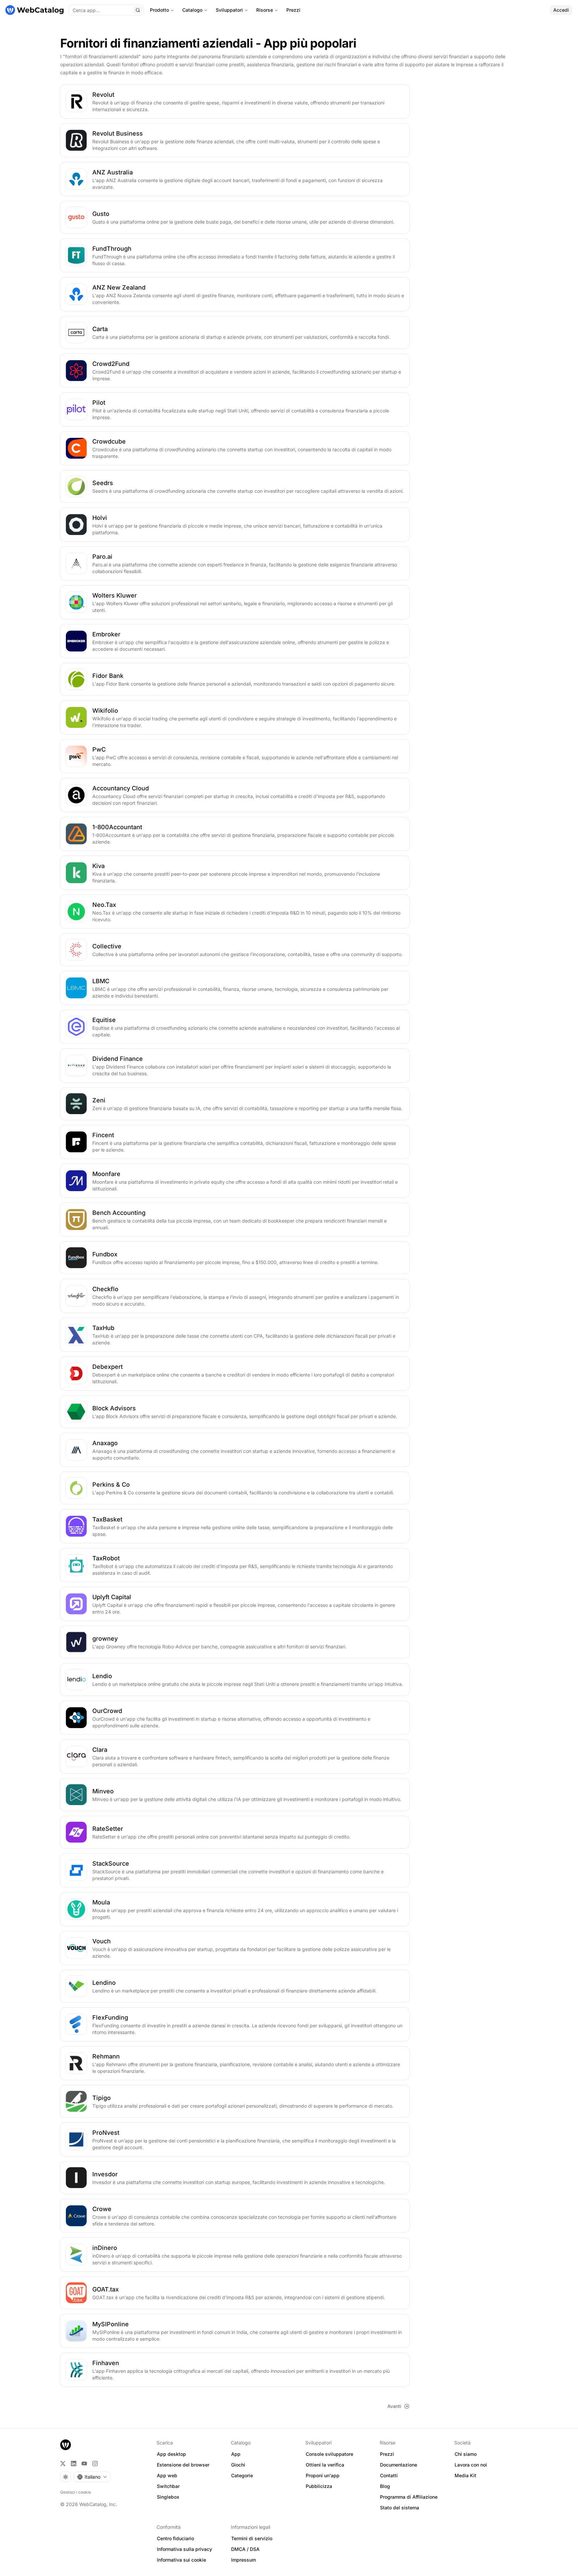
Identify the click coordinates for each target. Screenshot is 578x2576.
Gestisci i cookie (76, 2492)
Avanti (394, 2406)
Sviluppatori (229, 10)
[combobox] (92, 2477)
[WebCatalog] (66, 2445)
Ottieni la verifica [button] (325, 2465)
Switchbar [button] (168, 2486)
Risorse (265, 10)
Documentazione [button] (399, 2465)
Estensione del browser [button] (183, 2465)
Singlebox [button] (168, 2497)
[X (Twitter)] (63, 2464)
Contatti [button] (389, 2475)
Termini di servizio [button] (252, 2538)
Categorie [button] (242, 2475)
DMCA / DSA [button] (245, 2549)
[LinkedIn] (74, 2464)
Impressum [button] (244, 2560)
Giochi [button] (238, 2465)
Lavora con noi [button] (471, 2465)
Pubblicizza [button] (319, 2486)
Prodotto (159, 10)
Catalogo (192, 10)
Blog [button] (385, 2486)
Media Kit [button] (465, 2475)
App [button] (236, 2454)
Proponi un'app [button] (323, 2475)
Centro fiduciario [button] (175, 2538)
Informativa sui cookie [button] (181, 2560)
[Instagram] (95, 2464)
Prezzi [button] (387, 2454)
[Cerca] (138, 10)
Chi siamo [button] (466, 2454)
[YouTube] (84, 2464)
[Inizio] (34, 10)
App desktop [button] (171, 2454)
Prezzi (293, 10)
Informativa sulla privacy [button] (184, 2549)
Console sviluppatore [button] (329, 2454)
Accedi (561, 10)
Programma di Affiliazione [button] (409, 2497)
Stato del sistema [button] (400, 2508)
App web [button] (167, 2475)
